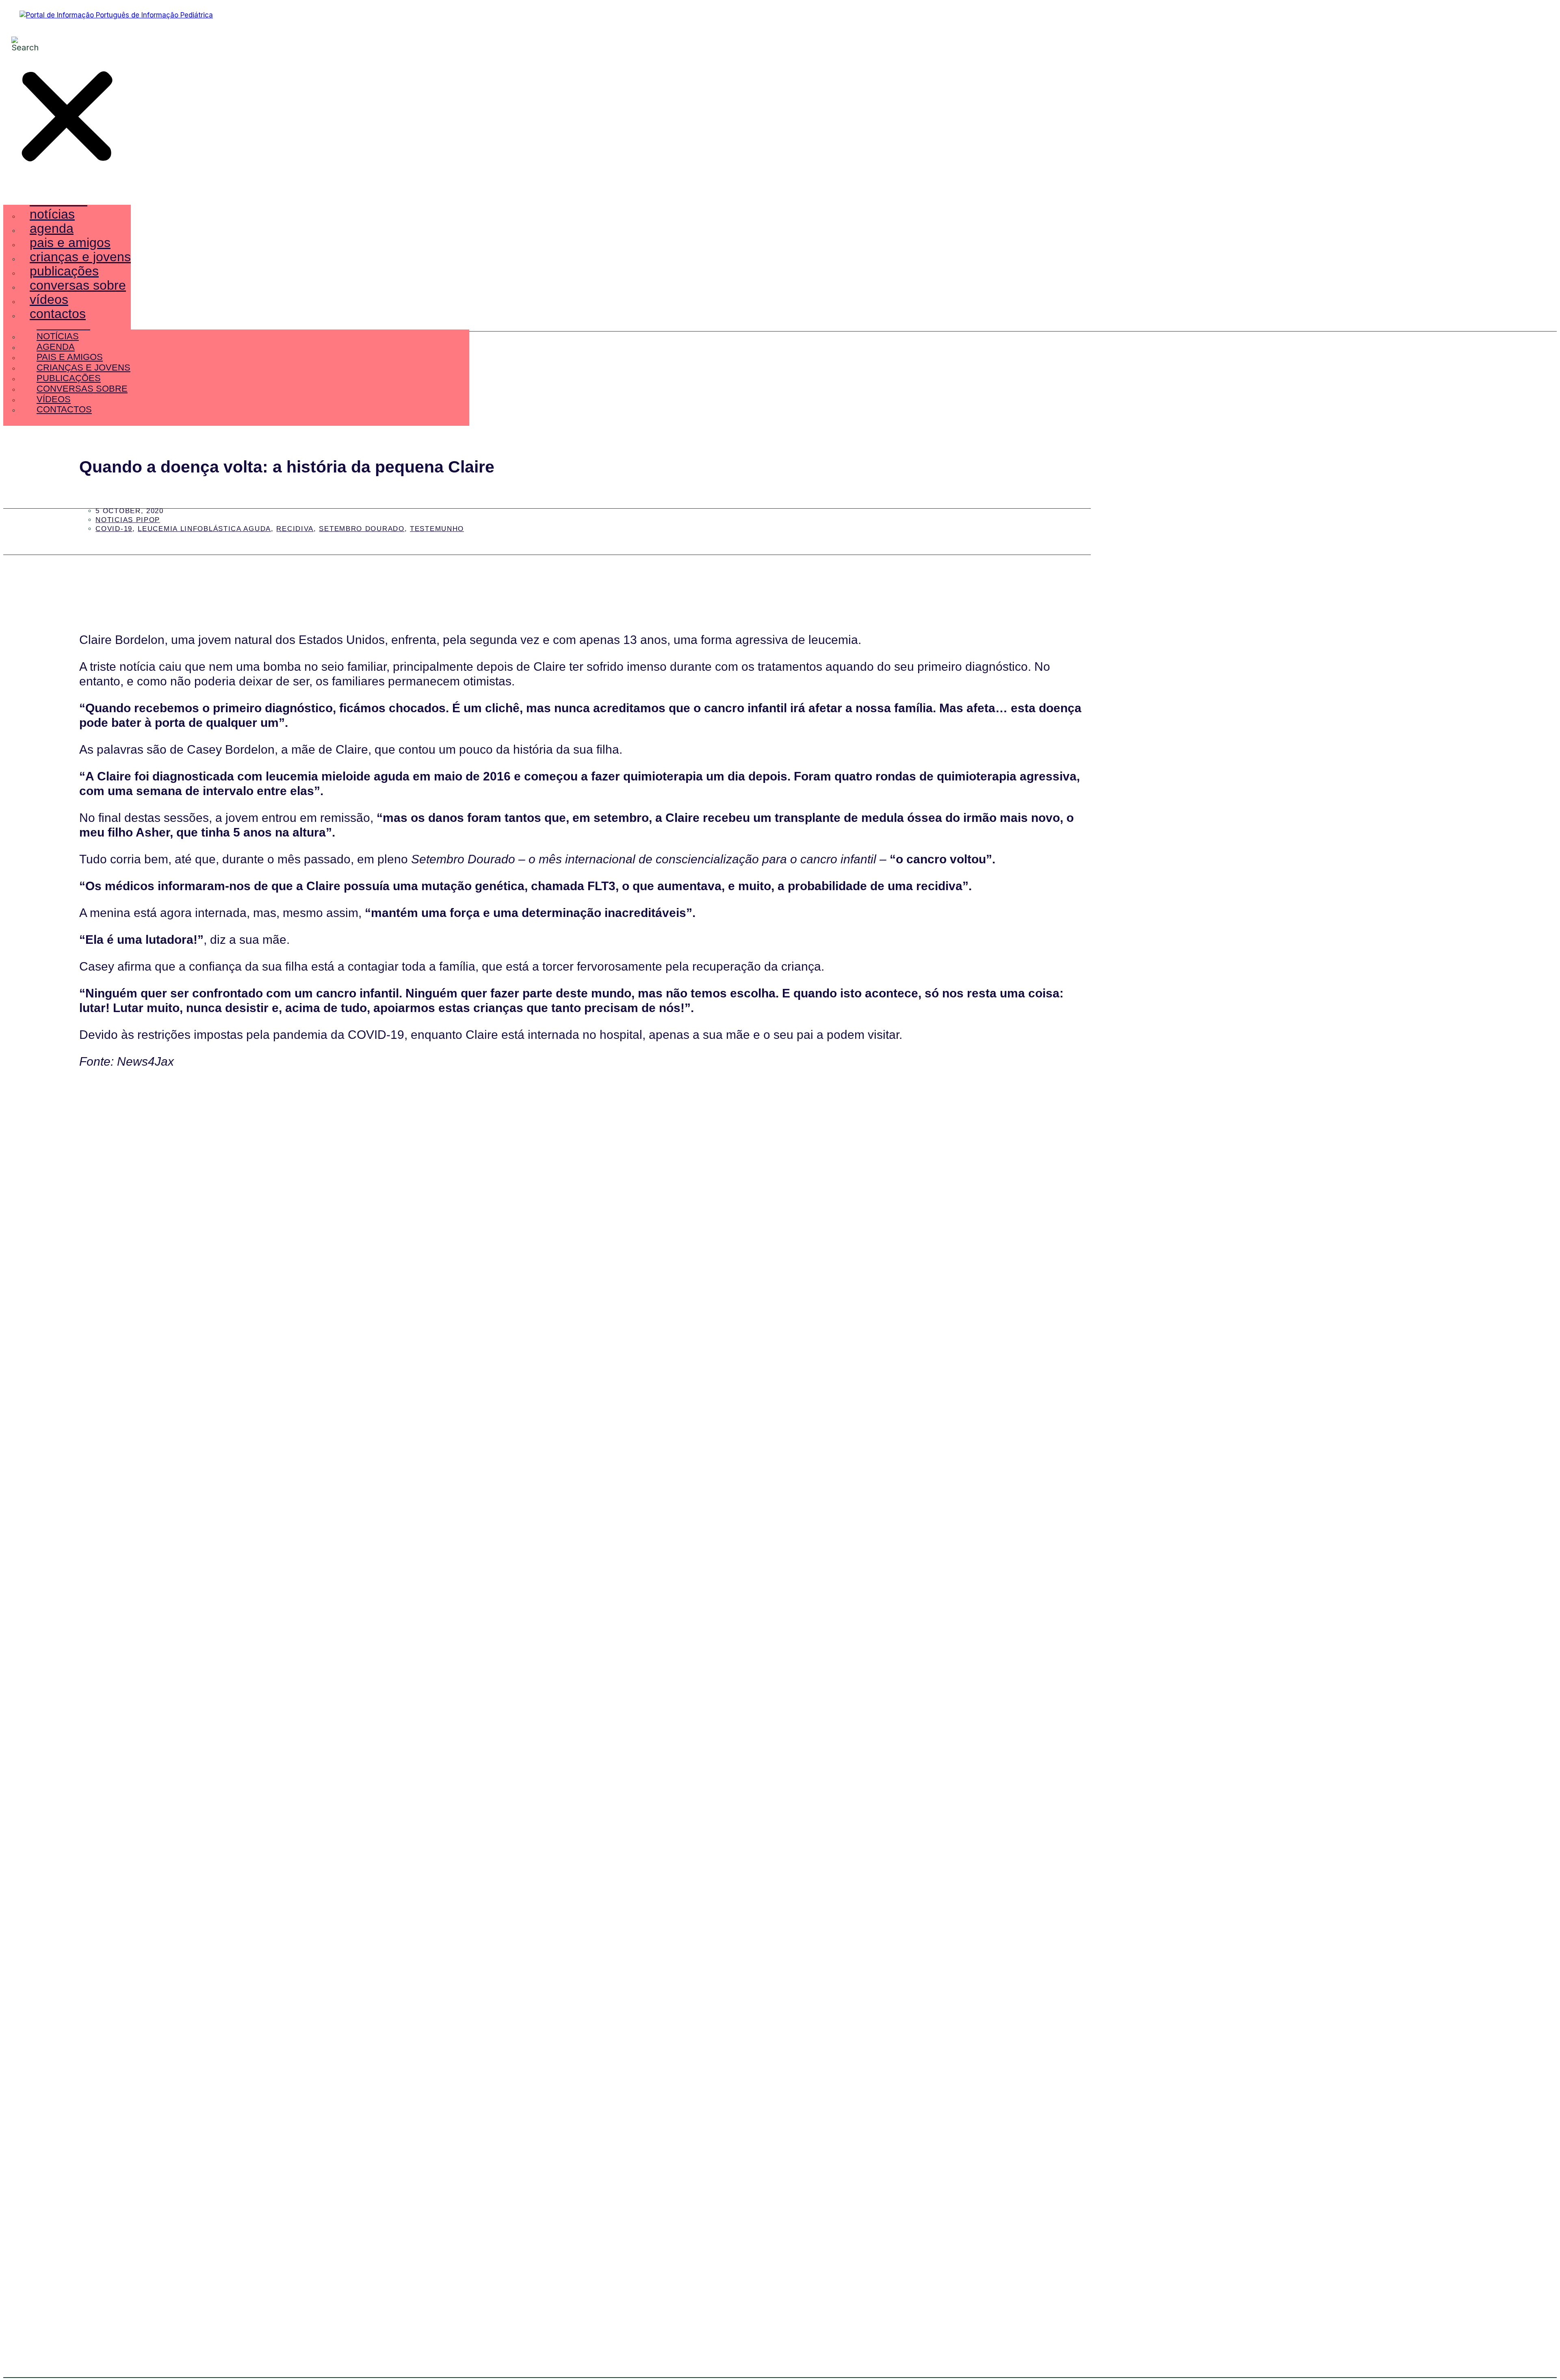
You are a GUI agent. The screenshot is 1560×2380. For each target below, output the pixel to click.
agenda (52, 228)
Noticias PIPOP (128, 520)
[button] (67, 118)
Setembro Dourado (362, 529)
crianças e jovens (80, 257)
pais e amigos (70, 243)
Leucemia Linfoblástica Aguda (204, 529)
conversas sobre (78, 285)
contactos (58, 314)
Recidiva (295, 529)
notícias (52, 214)
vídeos (49, 299)
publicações (64, 271)
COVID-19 (114, 529)
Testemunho (437, 529)
